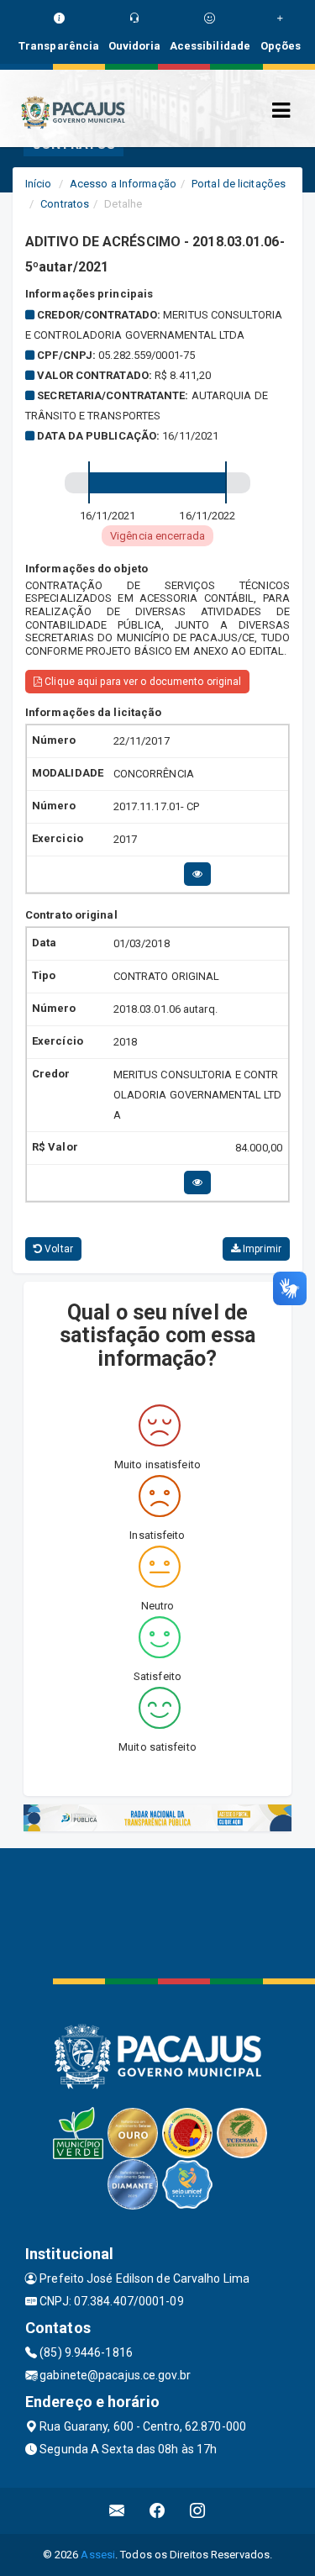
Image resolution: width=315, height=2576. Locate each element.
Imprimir (261, 1249)
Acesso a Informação (123, 184)
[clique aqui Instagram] (198, 2511)
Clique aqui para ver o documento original (142, 682)
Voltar (58, 1249)
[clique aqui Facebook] (157, 2511)
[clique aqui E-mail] (117, 2511)
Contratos (65, 204)
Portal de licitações (239, 184)
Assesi (98, 2555)
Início (39, 184)
